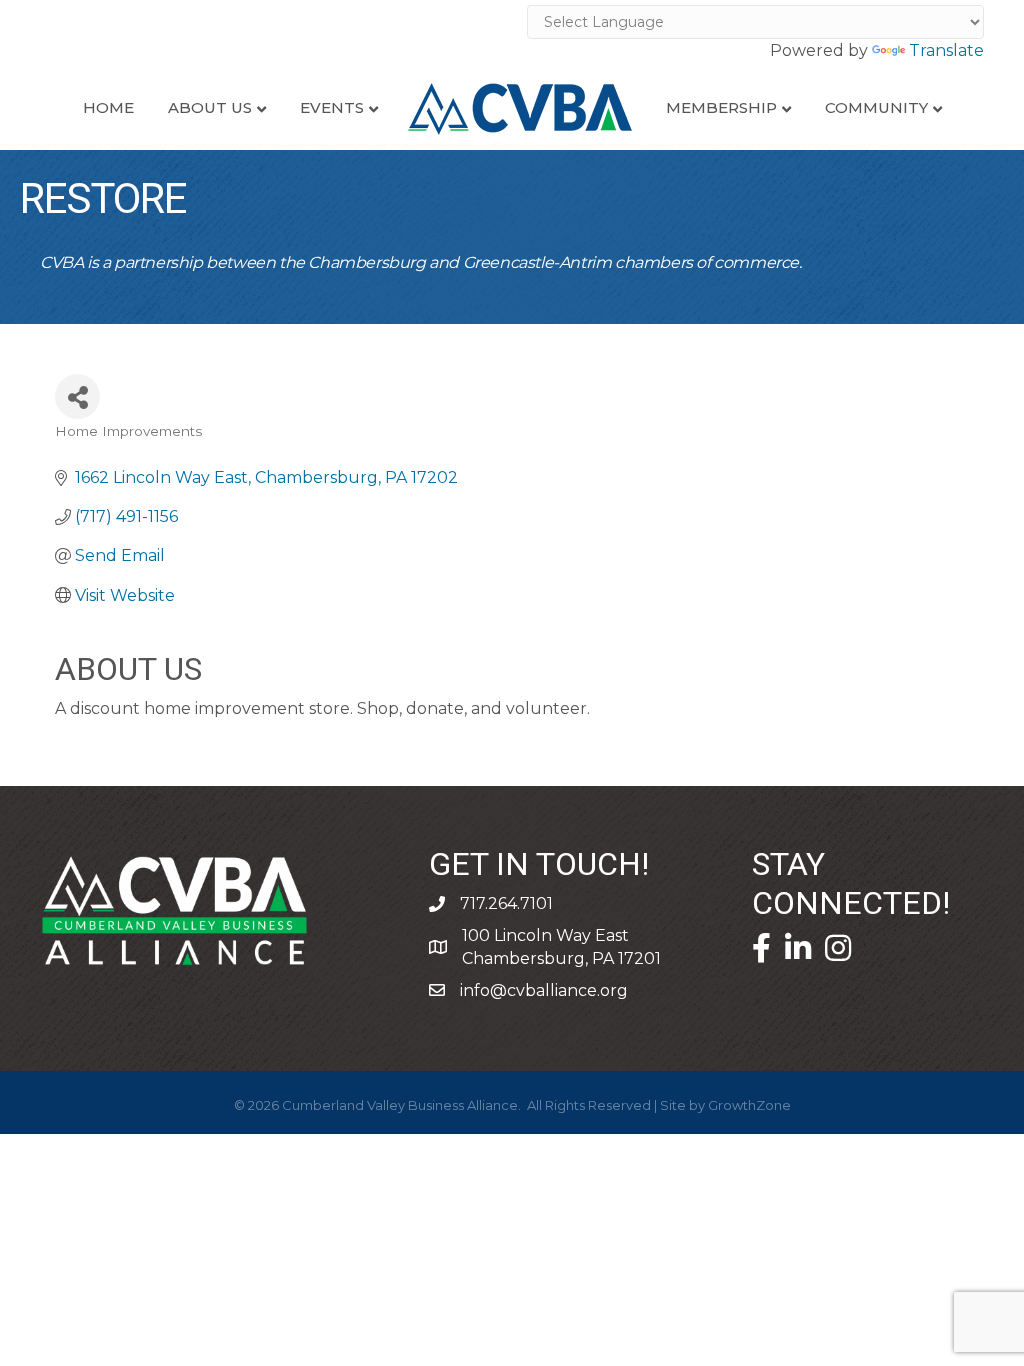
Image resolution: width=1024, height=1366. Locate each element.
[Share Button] (77, 396)
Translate (946, 50)
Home (108, 107)
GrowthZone (749, 1105)
